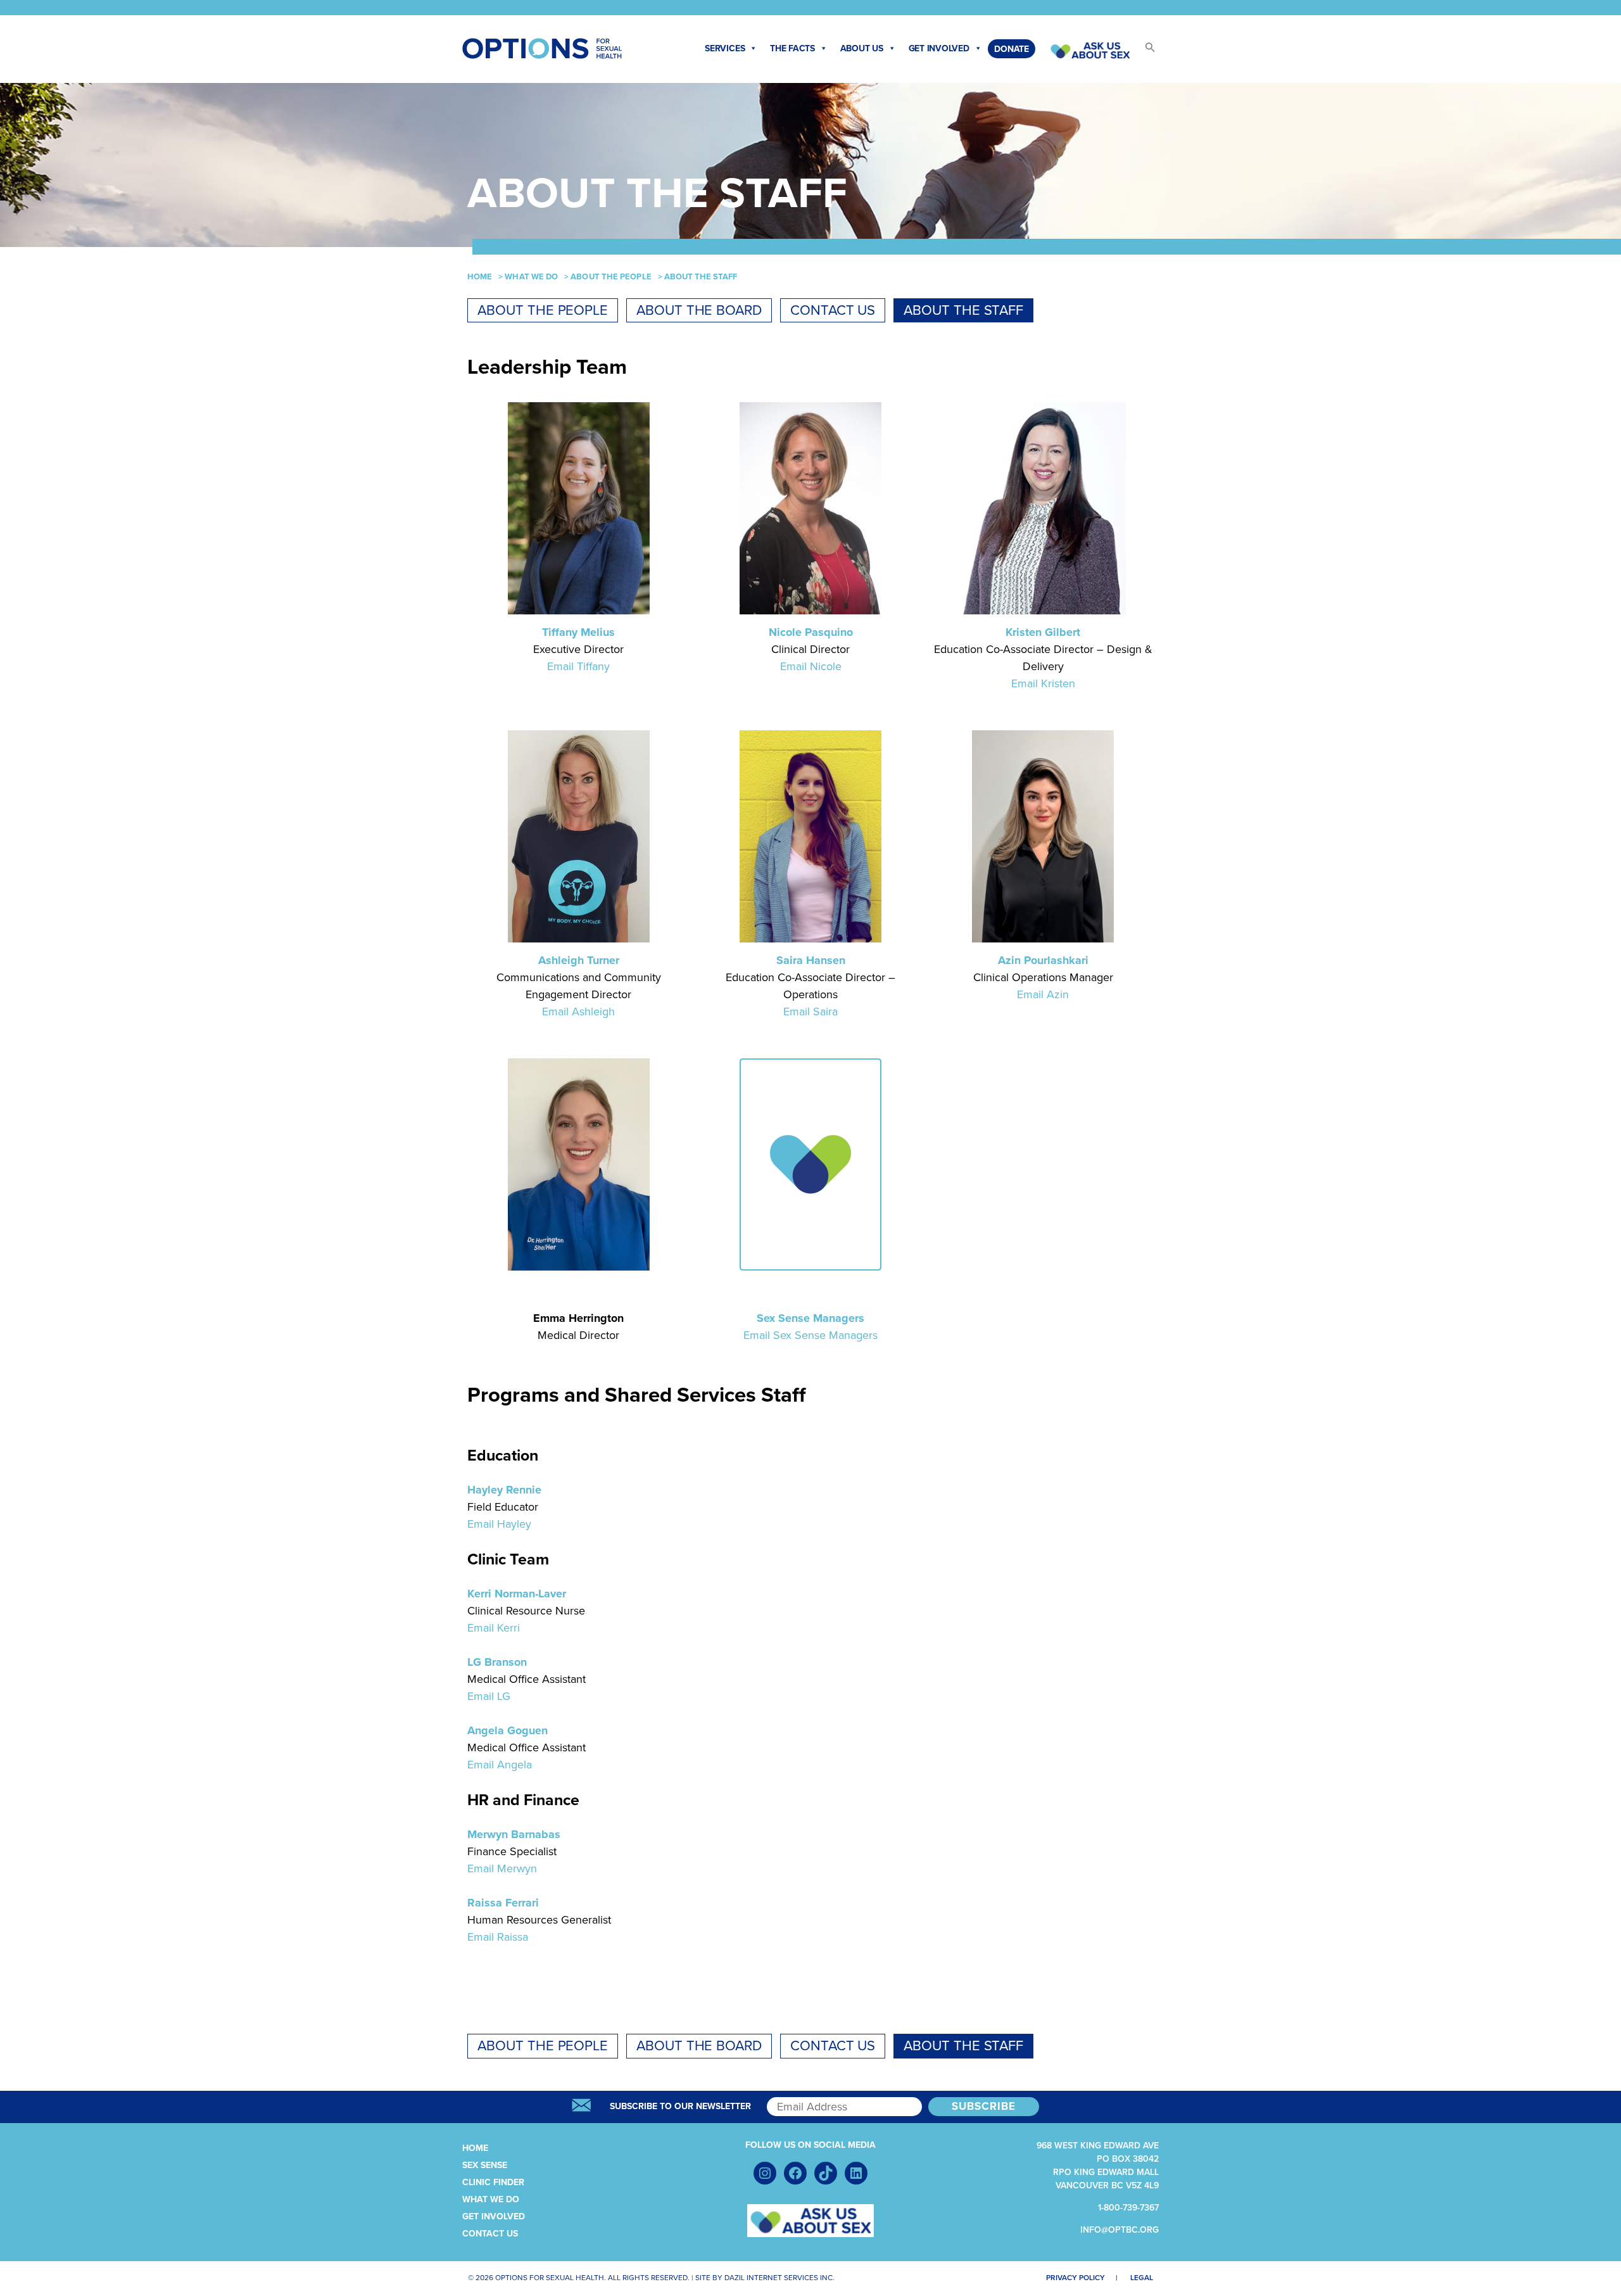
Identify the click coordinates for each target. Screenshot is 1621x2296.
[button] (1144, 51)
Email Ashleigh (578, 1012)
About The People (611, 277)
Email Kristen (1043, 683)
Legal (1142, 2278)
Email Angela (500, 1765)
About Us (862, 48)
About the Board (699, 310)
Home (480, 277)
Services (725, 48)
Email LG (489, 1696)
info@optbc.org (1120, 2230)
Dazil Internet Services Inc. (779, 2278)
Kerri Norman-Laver (517, 1594)
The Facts (792, 48)
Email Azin (1043, 994)
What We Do (531, 277)
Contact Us (833, 310)
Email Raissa (498, 1937)
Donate (1012, 49)
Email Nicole (811, 666)
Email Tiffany (578, 666)
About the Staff (963, 310)
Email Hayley (499, 1524)
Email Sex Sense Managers (810, 1335)
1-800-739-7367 (1128, 2208)
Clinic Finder (493, 2182)
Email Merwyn (502, 1868)
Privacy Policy (1075, 2278)
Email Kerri (494, 1628)
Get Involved (939, 48)
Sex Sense (485, 2165)
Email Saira (810, 1012)
